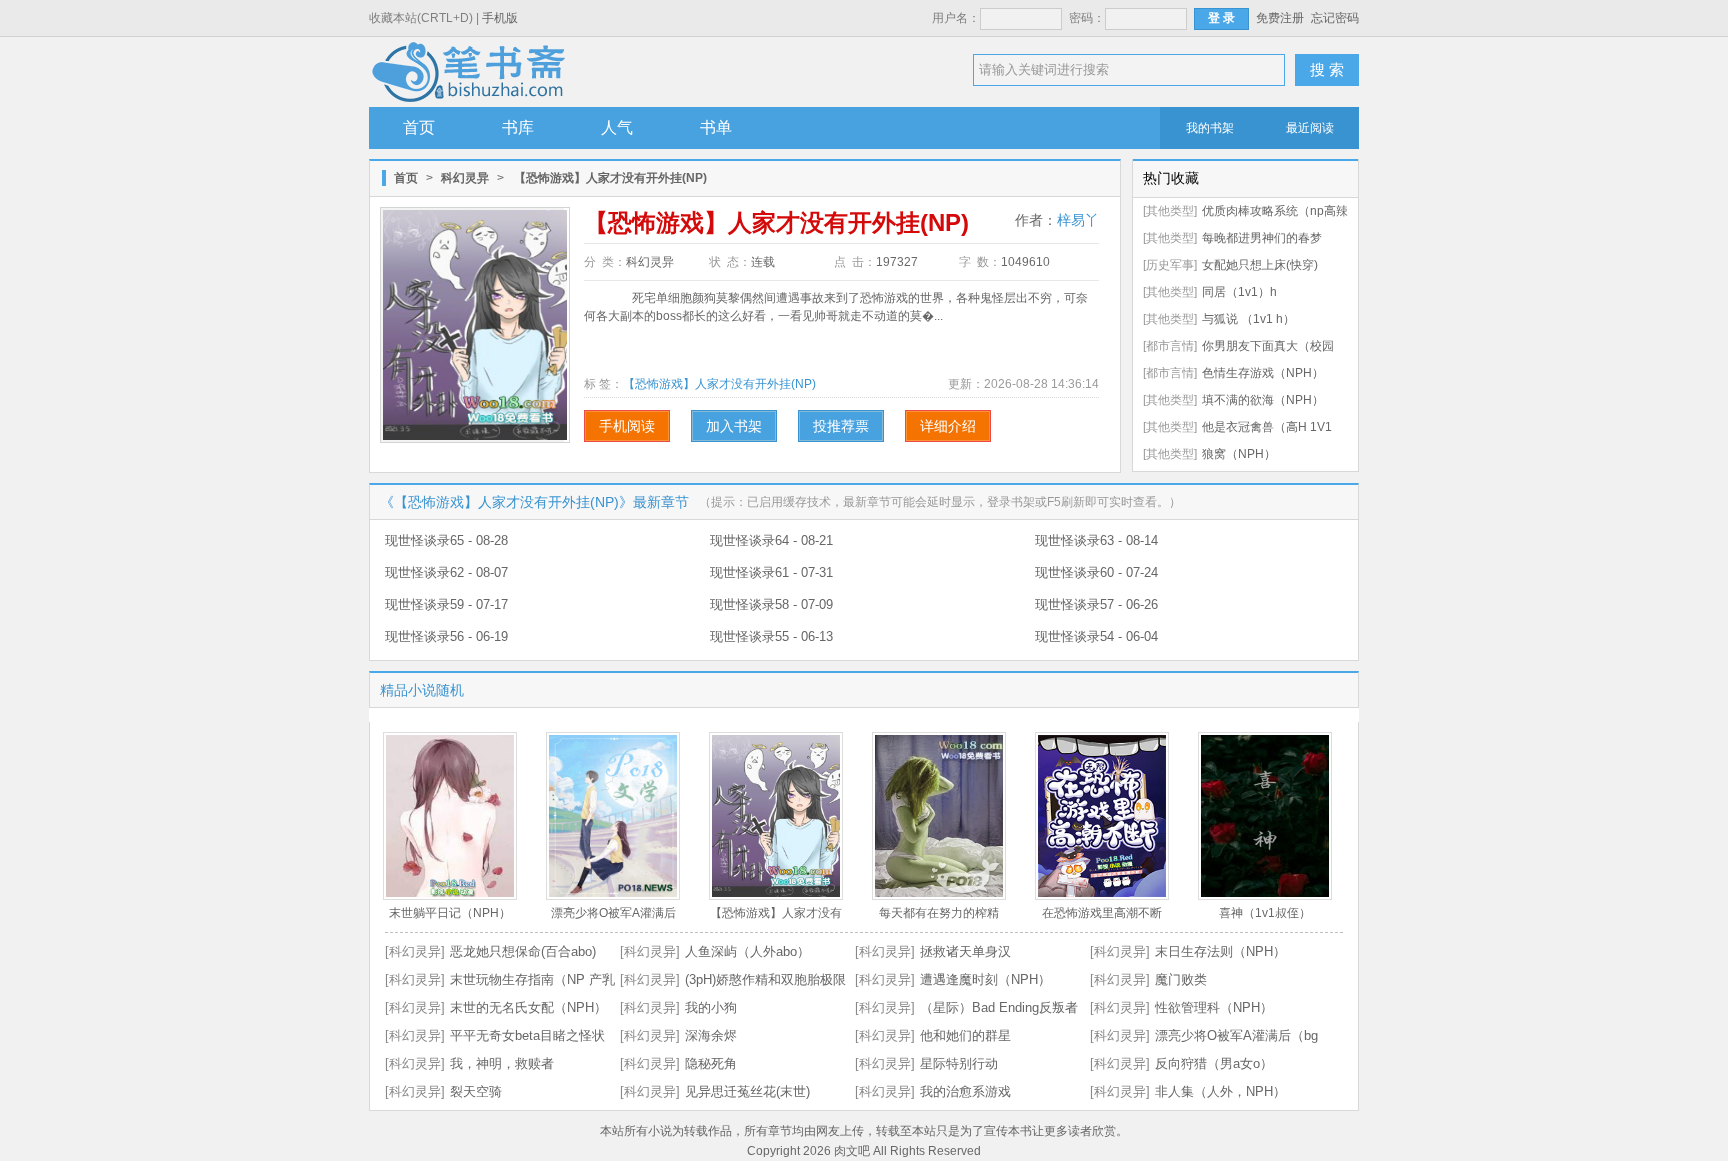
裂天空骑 (476, 1091)
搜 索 (1327, 69)
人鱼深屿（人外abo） (747, 951)
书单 (716, 127)
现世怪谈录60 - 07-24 (1096, 572)
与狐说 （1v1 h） (1248, 319)
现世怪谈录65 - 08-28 (446, 540)
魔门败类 (1181, 979)
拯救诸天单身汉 (965, 951)
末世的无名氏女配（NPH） (528, 1007)
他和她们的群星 (965, 1035)
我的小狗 (711, 1007)
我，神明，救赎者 (502, 1063)
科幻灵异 (465, 178)
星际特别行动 (959, 1063)
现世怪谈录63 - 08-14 (1096, 540)
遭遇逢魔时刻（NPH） (985, 979)
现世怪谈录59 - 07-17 (446, 604)
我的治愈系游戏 (965, 1091)
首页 (419, 127)
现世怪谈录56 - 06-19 (446, 636)
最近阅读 (1310, 128)
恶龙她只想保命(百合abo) (523, 951)
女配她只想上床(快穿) (1260, 265)
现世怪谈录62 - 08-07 (446, 572)
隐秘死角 (711, 1063)
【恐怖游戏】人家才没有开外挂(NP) (719, 384)
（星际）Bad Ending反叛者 (999, 1007)
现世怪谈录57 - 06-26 (1096, 604)
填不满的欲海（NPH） (1263, 400)
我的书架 (1210, 128)
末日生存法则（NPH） (1220, 951)
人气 (617, 127)
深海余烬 (711, 1035)
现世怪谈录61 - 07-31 (771, 572)
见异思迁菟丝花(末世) (747, 1091)
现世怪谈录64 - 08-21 (771, 540)
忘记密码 (1335, 18)
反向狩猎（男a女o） (1214, 1063)
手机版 (500, 18)
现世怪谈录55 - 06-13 (771, 636)
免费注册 (1280, 18)
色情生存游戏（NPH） (1263, 373)
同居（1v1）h (1239, 292)
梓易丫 (1078, 220)
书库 (518, 127)
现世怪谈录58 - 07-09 (771, 604)
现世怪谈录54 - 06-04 (1096, 636)
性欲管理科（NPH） (1214, 1007)
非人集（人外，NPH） (1220, 1091)
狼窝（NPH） (1239, 454)
